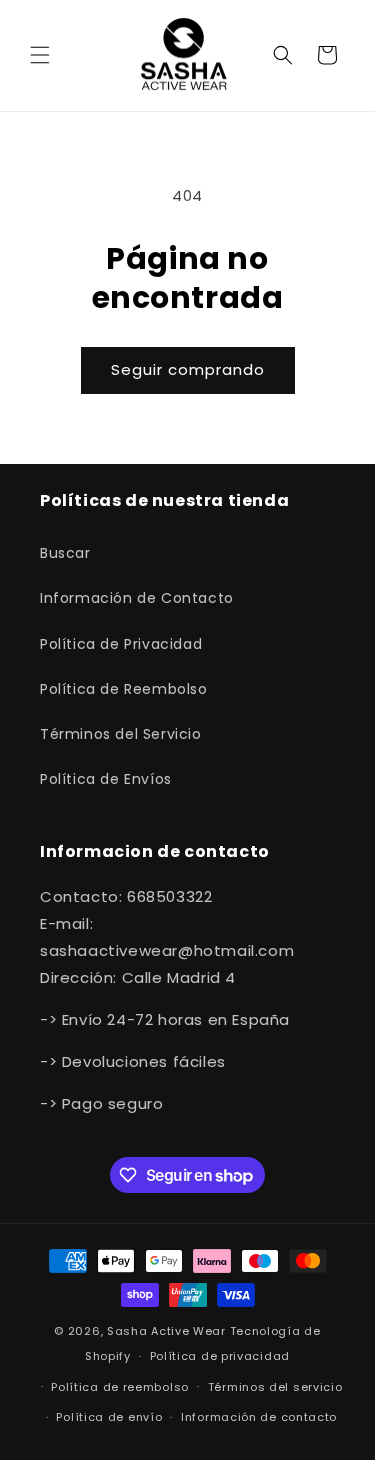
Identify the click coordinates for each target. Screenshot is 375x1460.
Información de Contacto (137, 598)
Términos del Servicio (121, 734)
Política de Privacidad (121, 644)
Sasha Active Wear (166, 1331)
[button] (40, 55)
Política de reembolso (120, 1387)
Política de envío (109, 1417)
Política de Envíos (106, 779)
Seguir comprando (188, 369)
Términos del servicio (275, 1387)
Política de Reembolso (124, 689)
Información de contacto (259, 1417)
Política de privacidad (220, 1356)
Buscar (65, 553)
